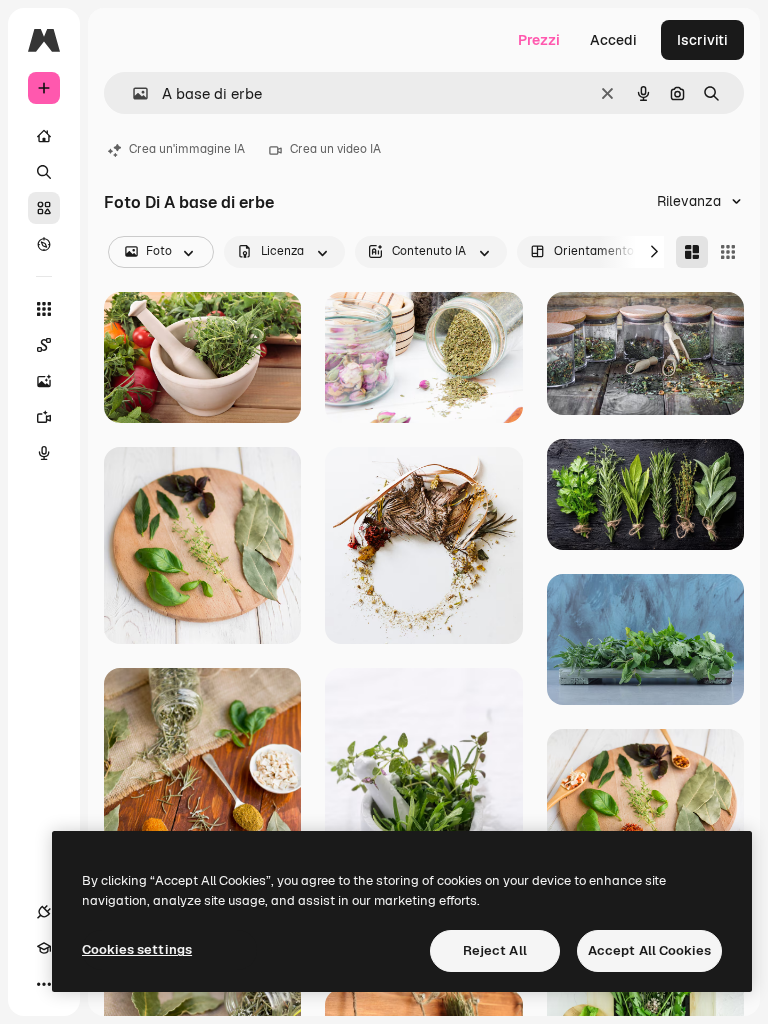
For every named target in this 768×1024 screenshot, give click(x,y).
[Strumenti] (44, 309)
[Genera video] (44, 417)
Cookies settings (137, 949)
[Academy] (44, 948)
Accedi (613, 40)
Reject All (495, 950)
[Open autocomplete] (132, 93)
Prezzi (539, 40)
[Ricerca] (44, 172)
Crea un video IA (335, 149)
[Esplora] (44, 244)
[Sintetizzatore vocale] (44, 453)
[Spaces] (44, 345)
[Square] (728, 252)
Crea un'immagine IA (187, 149)
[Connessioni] (44, 912)
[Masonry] (692, 252)
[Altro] (44, 984)
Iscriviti (702, 40)
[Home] (44, 136)
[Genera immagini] (44, 381)
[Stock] (44, 208)
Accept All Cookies (649, 950)
